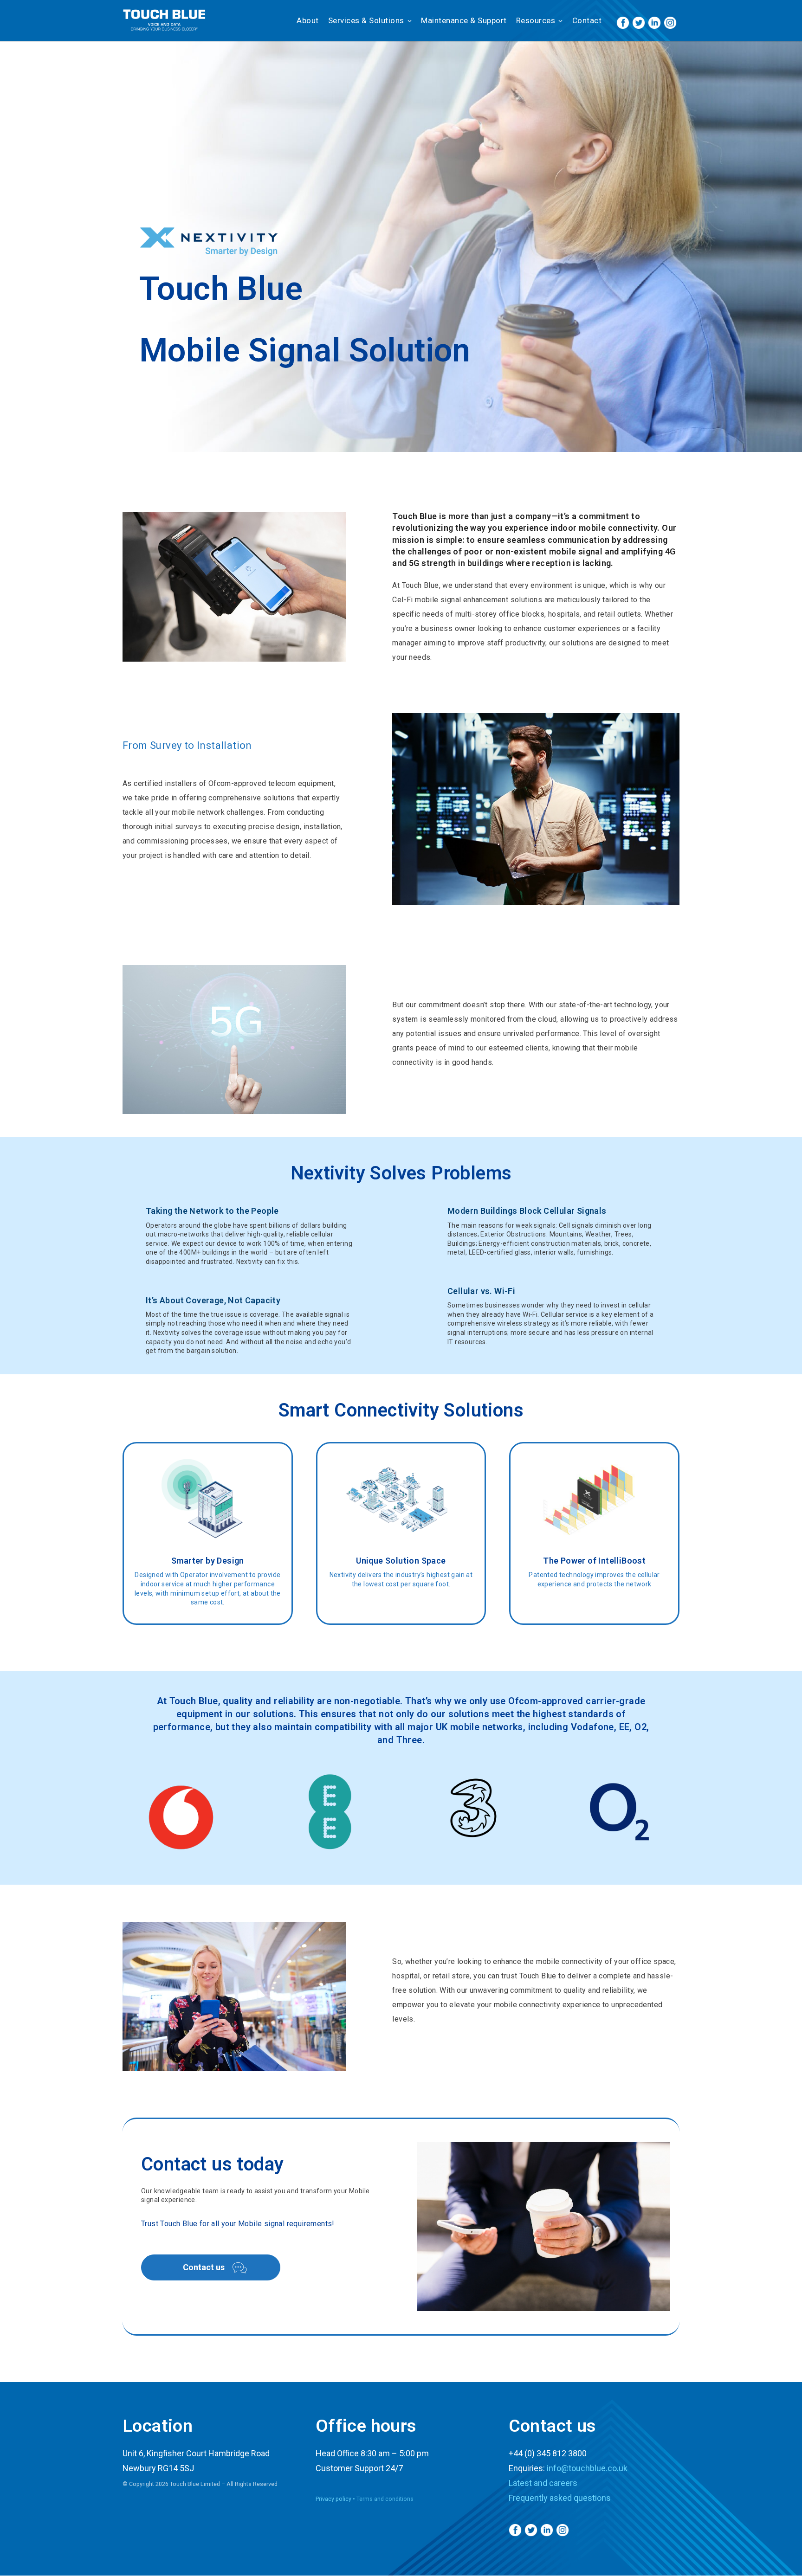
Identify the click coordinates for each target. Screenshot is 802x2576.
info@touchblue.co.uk (587, 2468)
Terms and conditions (385, 2499)
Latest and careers (543, 2483)
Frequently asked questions (560, 2498)
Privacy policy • (336, 2499)
